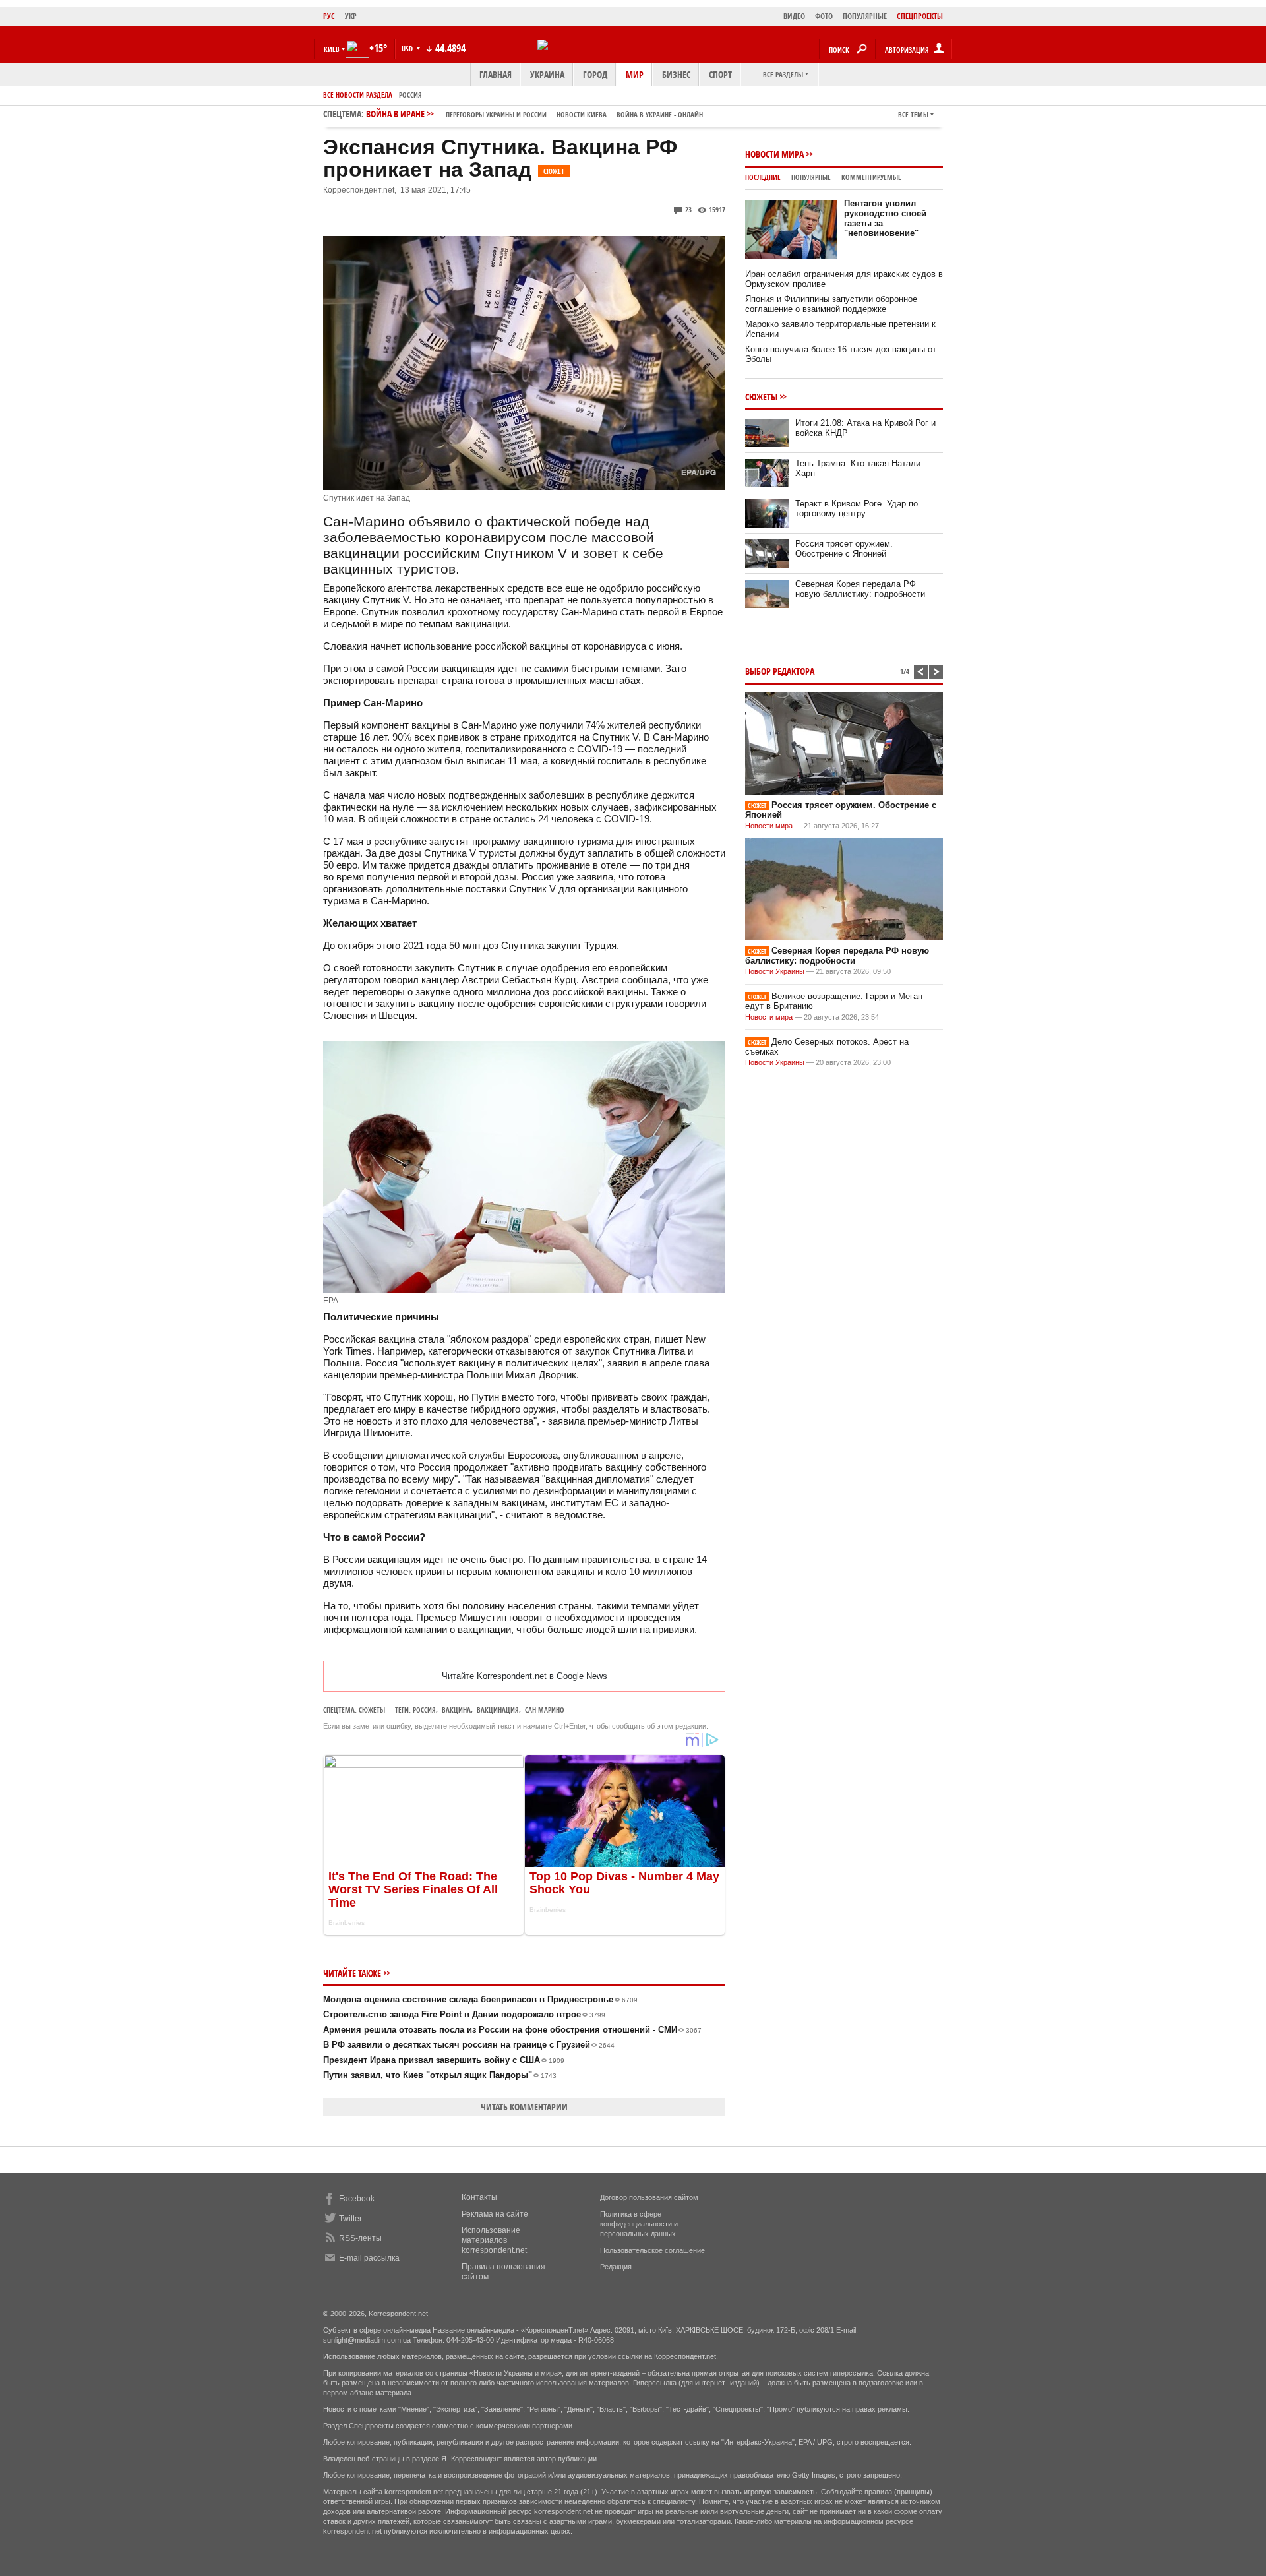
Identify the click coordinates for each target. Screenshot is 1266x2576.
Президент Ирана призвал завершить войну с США (444, 2060)
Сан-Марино (545, 1710)
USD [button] (408, 48)
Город (595, 74)
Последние (763, 177)
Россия (410, 95)
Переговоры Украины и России (496, 114)
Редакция (616, 2267)
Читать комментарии (524, 2107)
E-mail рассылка (369, 2258)
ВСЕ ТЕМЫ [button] (913, 114)
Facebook (357, 2199)
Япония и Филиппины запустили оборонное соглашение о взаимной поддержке (831, 304)
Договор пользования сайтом (649, 2197)
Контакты (479, 2197)
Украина (547, 74)
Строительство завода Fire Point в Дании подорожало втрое (464, 2014)
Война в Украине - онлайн (660, 114)
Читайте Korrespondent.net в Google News (525, 1676)
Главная (496, 74)
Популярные (811, 177)
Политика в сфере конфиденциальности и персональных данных (639, 2224)
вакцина (456, 1710)
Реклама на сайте (495, 2214)
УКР (351, 16)
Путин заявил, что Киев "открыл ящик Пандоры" (440, 2075)
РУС (329, 16)
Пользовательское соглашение (652, 2250)
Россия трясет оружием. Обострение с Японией (844, 549)
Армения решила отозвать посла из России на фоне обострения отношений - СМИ (512, 2030)
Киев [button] (332, 49)
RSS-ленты (360, 2238)
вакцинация (498, 1710)
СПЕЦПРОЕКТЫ (920, 16)
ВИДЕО (794, 16)
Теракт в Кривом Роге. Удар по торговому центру (857, 508)
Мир (635, 74)
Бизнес (676, 74)
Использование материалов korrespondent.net (494, 2240)
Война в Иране (534, 114)
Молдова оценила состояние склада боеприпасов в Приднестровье (480, 1999)
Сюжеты (372, 1710)
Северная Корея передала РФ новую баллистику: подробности (860, 589)
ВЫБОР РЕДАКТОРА (780, 671)
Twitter (350, 2219)
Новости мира (774, 154)
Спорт (720, 74)
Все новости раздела (358, 95)
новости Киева (582, 114)
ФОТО (824, 16)
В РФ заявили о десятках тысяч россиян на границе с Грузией (469, 2045)
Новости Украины (775, 971)
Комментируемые (871, 177)
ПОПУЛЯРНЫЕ (865, 16)
